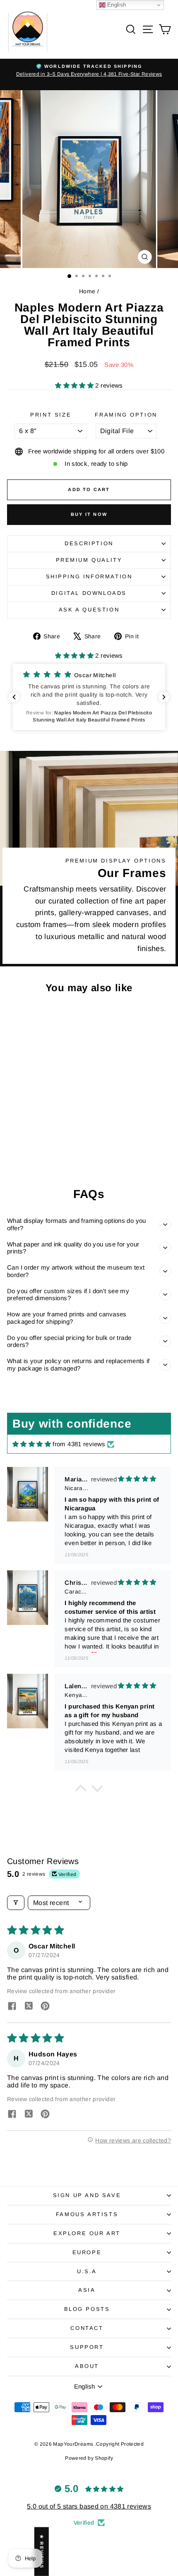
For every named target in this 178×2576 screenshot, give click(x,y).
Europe (87, 2252)
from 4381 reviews (79, 1444)
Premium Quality (89, 560)
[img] (32, 1444)
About (87, 2366)
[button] (75, 385)
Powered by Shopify (89, 2458)
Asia (87, 2290)
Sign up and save (87, 2195)
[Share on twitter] (29, 2007)
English (116, 5)
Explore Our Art (87, 2233)
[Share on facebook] (12, 2007)
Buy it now (89, 514)
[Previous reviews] (14, 697)
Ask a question (89, 610)
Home (87, 291)
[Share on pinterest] (45, 2007)
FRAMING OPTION (126, 415)
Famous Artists (87, 2214)
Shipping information (89, 576)
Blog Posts (87, 2309)
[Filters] (16, 1903)
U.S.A (87, 2271)
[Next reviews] (164, 697)
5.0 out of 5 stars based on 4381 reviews (89, 2506)
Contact (87, 2328)
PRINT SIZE (51, 415)
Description (89, 543)
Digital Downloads (89, 593)
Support (87, 2347)
